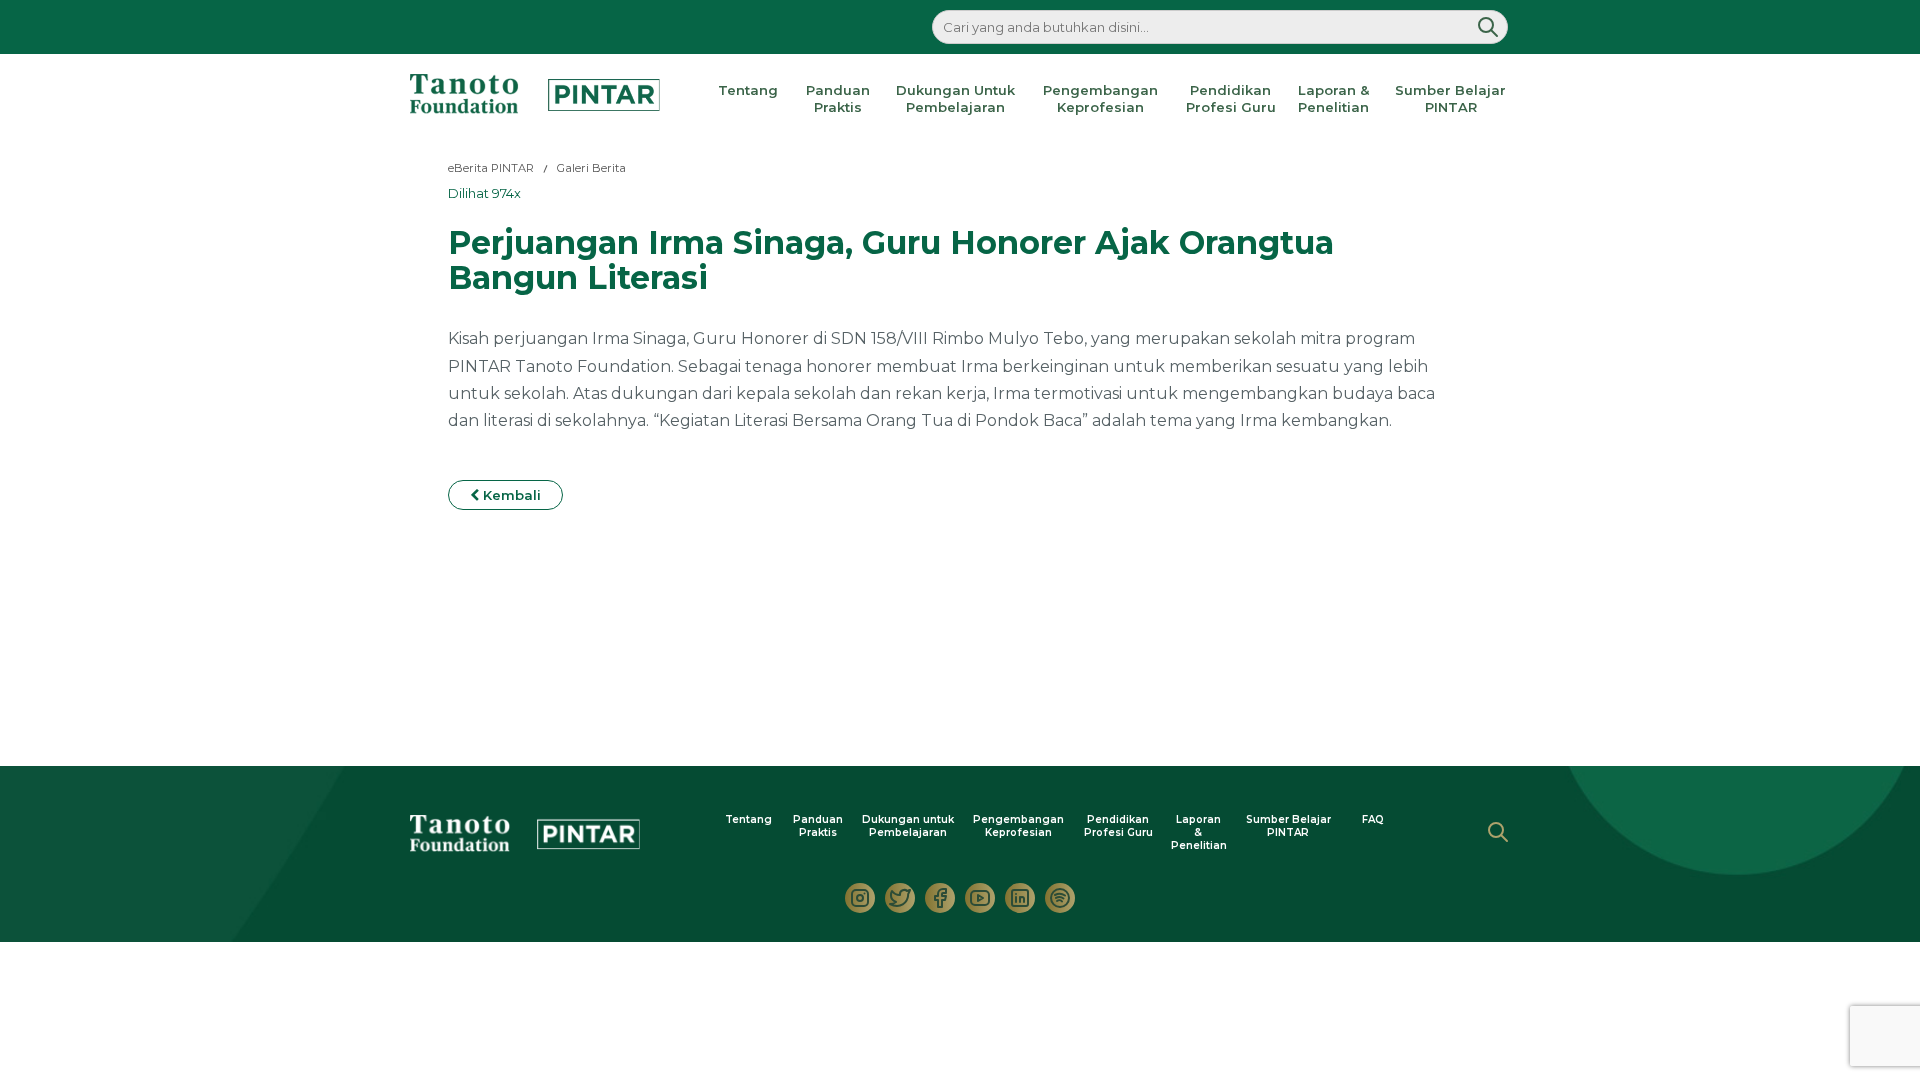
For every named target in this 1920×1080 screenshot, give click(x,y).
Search (1498, 832)
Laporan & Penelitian (1333, 98)
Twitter (900, 898)
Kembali (510, 495)
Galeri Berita (591, 168)
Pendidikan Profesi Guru (1231, 98)
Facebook (940, 898)
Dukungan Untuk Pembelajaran (955, 98)
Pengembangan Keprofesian (1100, 98)
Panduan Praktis (838, 98)
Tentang (748, 90)
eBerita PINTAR (491, 168)
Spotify (1060, 898)
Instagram (860, 898)
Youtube (980, 898)
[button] (1488, 27)
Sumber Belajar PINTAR (1450, 98)
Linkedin (1020, 898)
